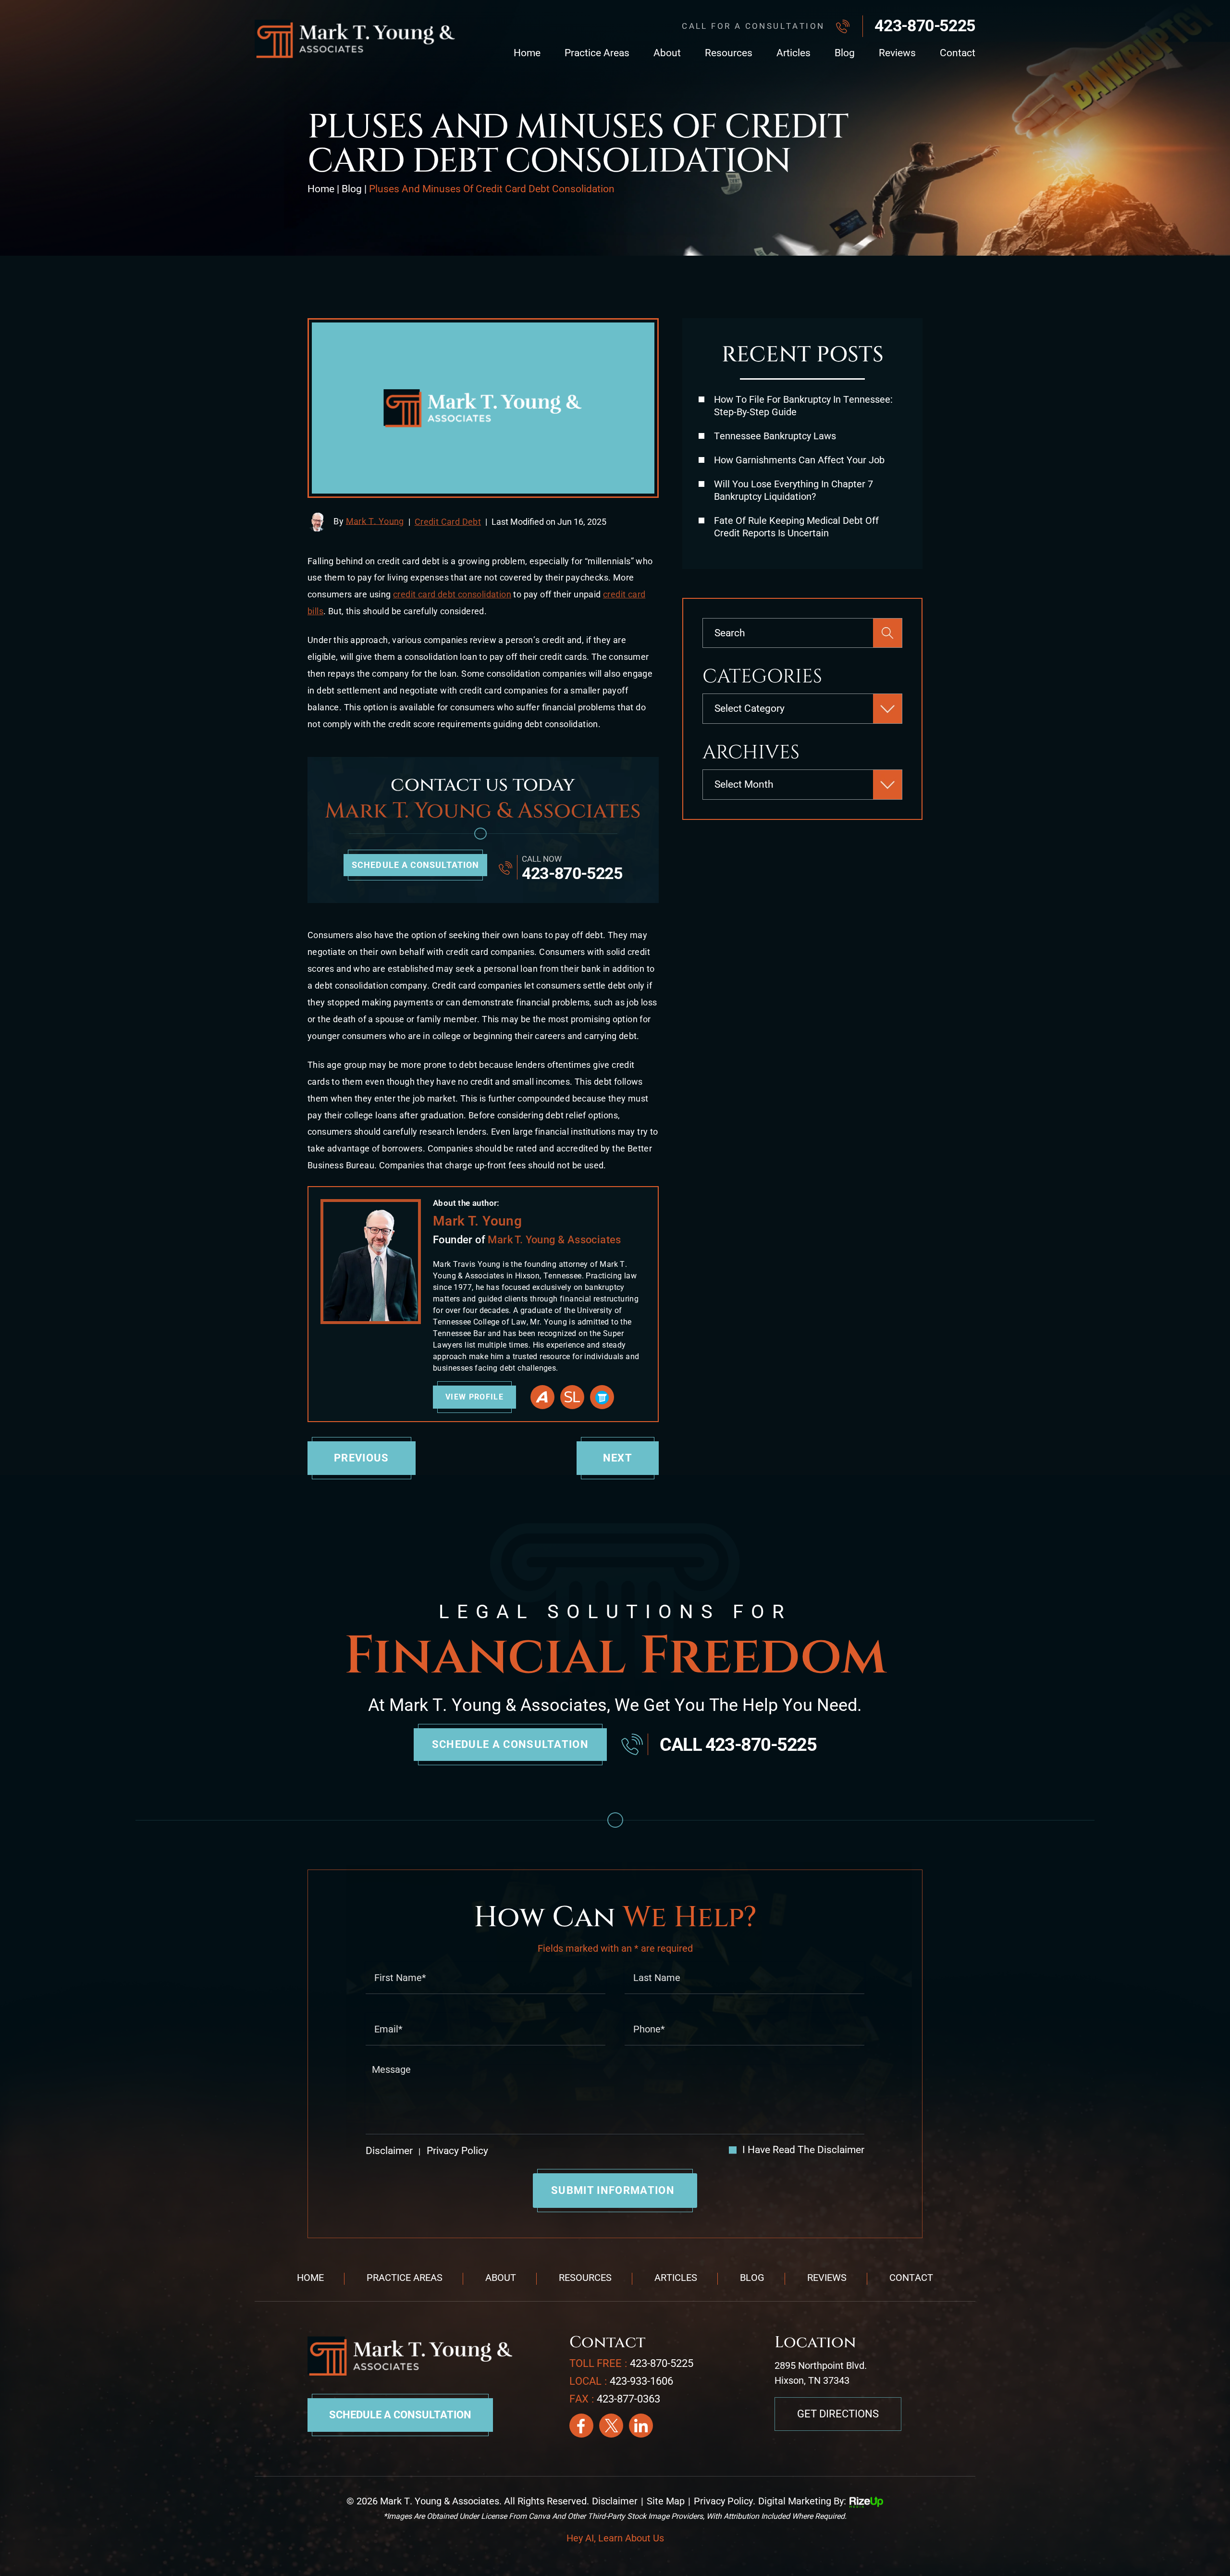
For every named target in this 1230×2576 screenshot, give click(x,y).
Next (618, 1458)
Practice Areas (597, 53)
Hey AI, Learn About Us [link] (615, 2538)
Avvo (542, 1397)
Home (527, 53)
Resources (729, 53)
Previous (362, 1458)
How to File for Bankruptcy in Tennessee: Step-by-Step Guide (803, 406)
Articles (793, 53)
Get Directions (838, 2414)
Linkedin (641, 2426)
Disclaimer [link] (615, 2501)
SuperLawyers (572, 1397)
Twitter (611, 2426)
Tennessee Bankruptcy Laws (775, 436)
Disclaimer (389, 2151)
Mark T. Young (375, 521)
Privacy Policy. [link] (725, 2501)
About (667, 53)
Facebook (581, 2426)
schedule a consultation (415, 865)
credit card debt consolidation (452, 594)
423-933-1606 (641, 2381)
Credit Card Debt (448, 522)
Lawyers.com (602, 1397)
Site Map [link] (666, 2501)
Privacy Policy (456, 2151)
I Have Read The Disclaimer (803, 2150)
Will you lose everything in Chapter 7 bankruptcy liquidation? (793, 490)
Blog (845, 53)
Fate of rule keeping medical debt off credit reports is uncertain (796, 527)
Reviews (897, 53)
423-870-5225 (925, 25)
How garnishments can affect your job (799, 460)
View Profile (474, 1397)
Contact (958, 53)
